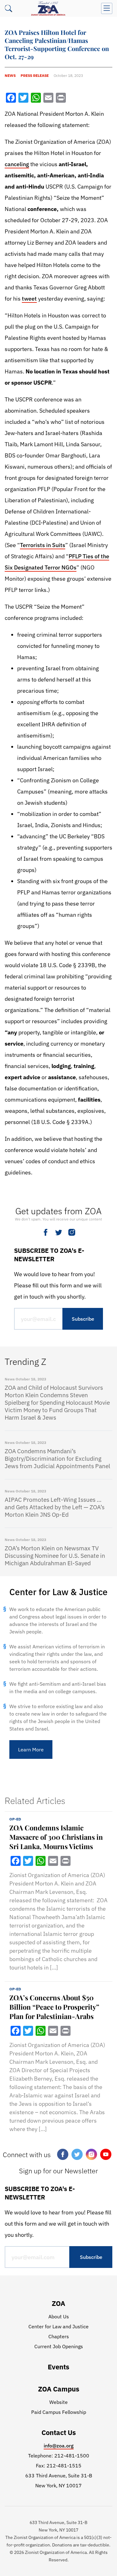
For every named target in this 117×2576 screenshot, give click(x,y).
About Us (59, 2316)
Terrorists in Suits (43, 545)
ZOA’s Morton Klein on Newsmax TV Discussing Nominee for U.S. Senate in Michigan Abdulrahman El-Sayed (55, 1556)
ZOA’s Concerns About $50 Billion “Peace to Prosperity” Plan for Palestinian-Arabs (54, 2007)
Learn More (31, 1749)
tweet (29, 299)
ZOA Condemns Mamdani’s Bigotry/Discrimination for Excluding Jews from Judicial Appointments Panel (57, 1459)
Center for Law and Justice (58, 2326)
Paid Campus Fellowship (59, 2412)
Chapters (59, 2336)
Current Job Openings (59, 2346)
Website (58, 2402)
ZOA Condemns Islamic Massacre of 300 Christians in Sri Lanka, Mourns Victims (56, 1837)
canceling (17, 164)
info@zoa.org (59, 2446)
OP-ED (15, 1819)
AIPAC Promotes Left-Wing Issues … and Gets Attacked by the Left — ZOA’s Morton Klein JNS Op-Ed (55, 1507)
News (10, 75)
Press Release (35, 75)
